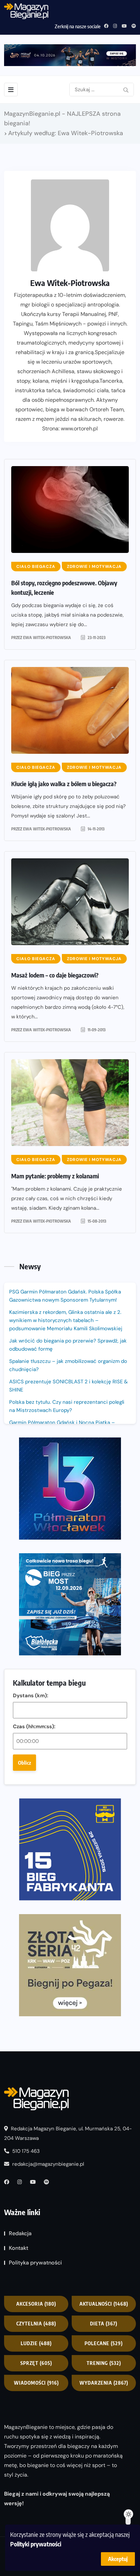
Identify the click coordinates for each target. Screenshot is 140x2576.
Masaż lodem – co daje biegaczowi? (55, 975)
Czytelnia (36, 2324)
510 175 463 (25, 2151)
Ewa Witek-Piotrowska (47, 638)
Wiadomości (36, 2383)
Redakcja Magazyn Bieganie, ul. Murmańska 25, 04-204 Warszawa (68, 2133)
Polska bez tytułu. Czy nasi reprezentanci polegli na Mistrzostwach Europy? (67, 1406)
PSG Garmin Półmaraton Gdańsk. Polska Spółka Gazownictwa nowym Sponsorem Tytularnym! (65, 1296)
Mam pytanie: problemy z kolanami (55, 1176)
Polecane (104, 2343)
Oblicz (24, 1763)
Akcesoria (36, 2304)
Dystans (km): (31, 1696)
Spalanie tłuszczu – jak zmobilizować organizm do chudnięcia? (68, 1365)
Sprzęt (36, 2363)
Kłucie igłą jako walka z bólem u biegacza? (64, 784)
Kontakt (19, 2248)
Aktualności (104, 2304)
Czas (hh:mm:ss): (34, 1727)
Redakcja (20, 2233)
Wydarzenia (104, 2383)
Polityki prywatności (36, 2544)
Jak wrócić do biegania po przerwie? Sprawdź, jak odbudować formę (68, 1345)
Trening (104, 2363)
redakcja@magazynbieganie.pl (48, 2164)
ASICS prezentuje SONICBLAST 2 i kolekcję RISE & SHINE (68, 1386)
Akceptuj (118, 2559)
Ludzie (36, 2343)
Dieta (104, 2324)
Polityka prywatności (35, 2263)
